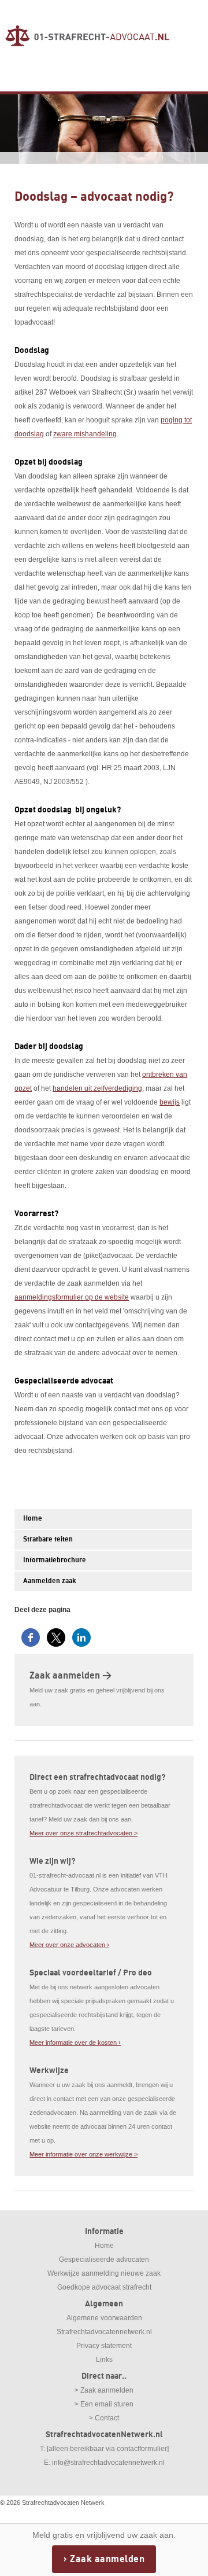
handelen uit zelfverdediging (97, 1088)
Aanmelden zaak (50, 1581)
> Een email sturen (104, 2404)
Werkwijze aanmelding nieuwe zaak (104, 2273)
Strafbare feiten (48, 1539)
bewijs (170, 1102)
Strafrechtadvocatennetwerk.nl (104, 2332)
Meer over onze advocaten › (69, 1945)
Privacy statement (104, 2346)
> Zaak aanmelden (104, 2390)
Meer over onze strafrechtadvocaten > (83, 1833)
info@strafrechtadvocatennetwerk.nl (108, 2463)
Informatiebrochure (55, 1560)
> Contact (104, 2418)
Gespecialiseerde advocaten (104, 2259)
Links (104, 2360)
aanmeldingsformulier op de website (72, 1297)
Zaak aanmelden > (70, 1676)
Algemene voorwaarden (104, 2318)
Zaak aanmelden (107, 2559)
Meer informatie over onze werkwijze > (83, 2154)
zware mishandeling (85, 434)
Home (33, 1519)
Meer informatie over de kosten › (75, 2043)
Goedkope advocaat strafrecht (104, 2287)
